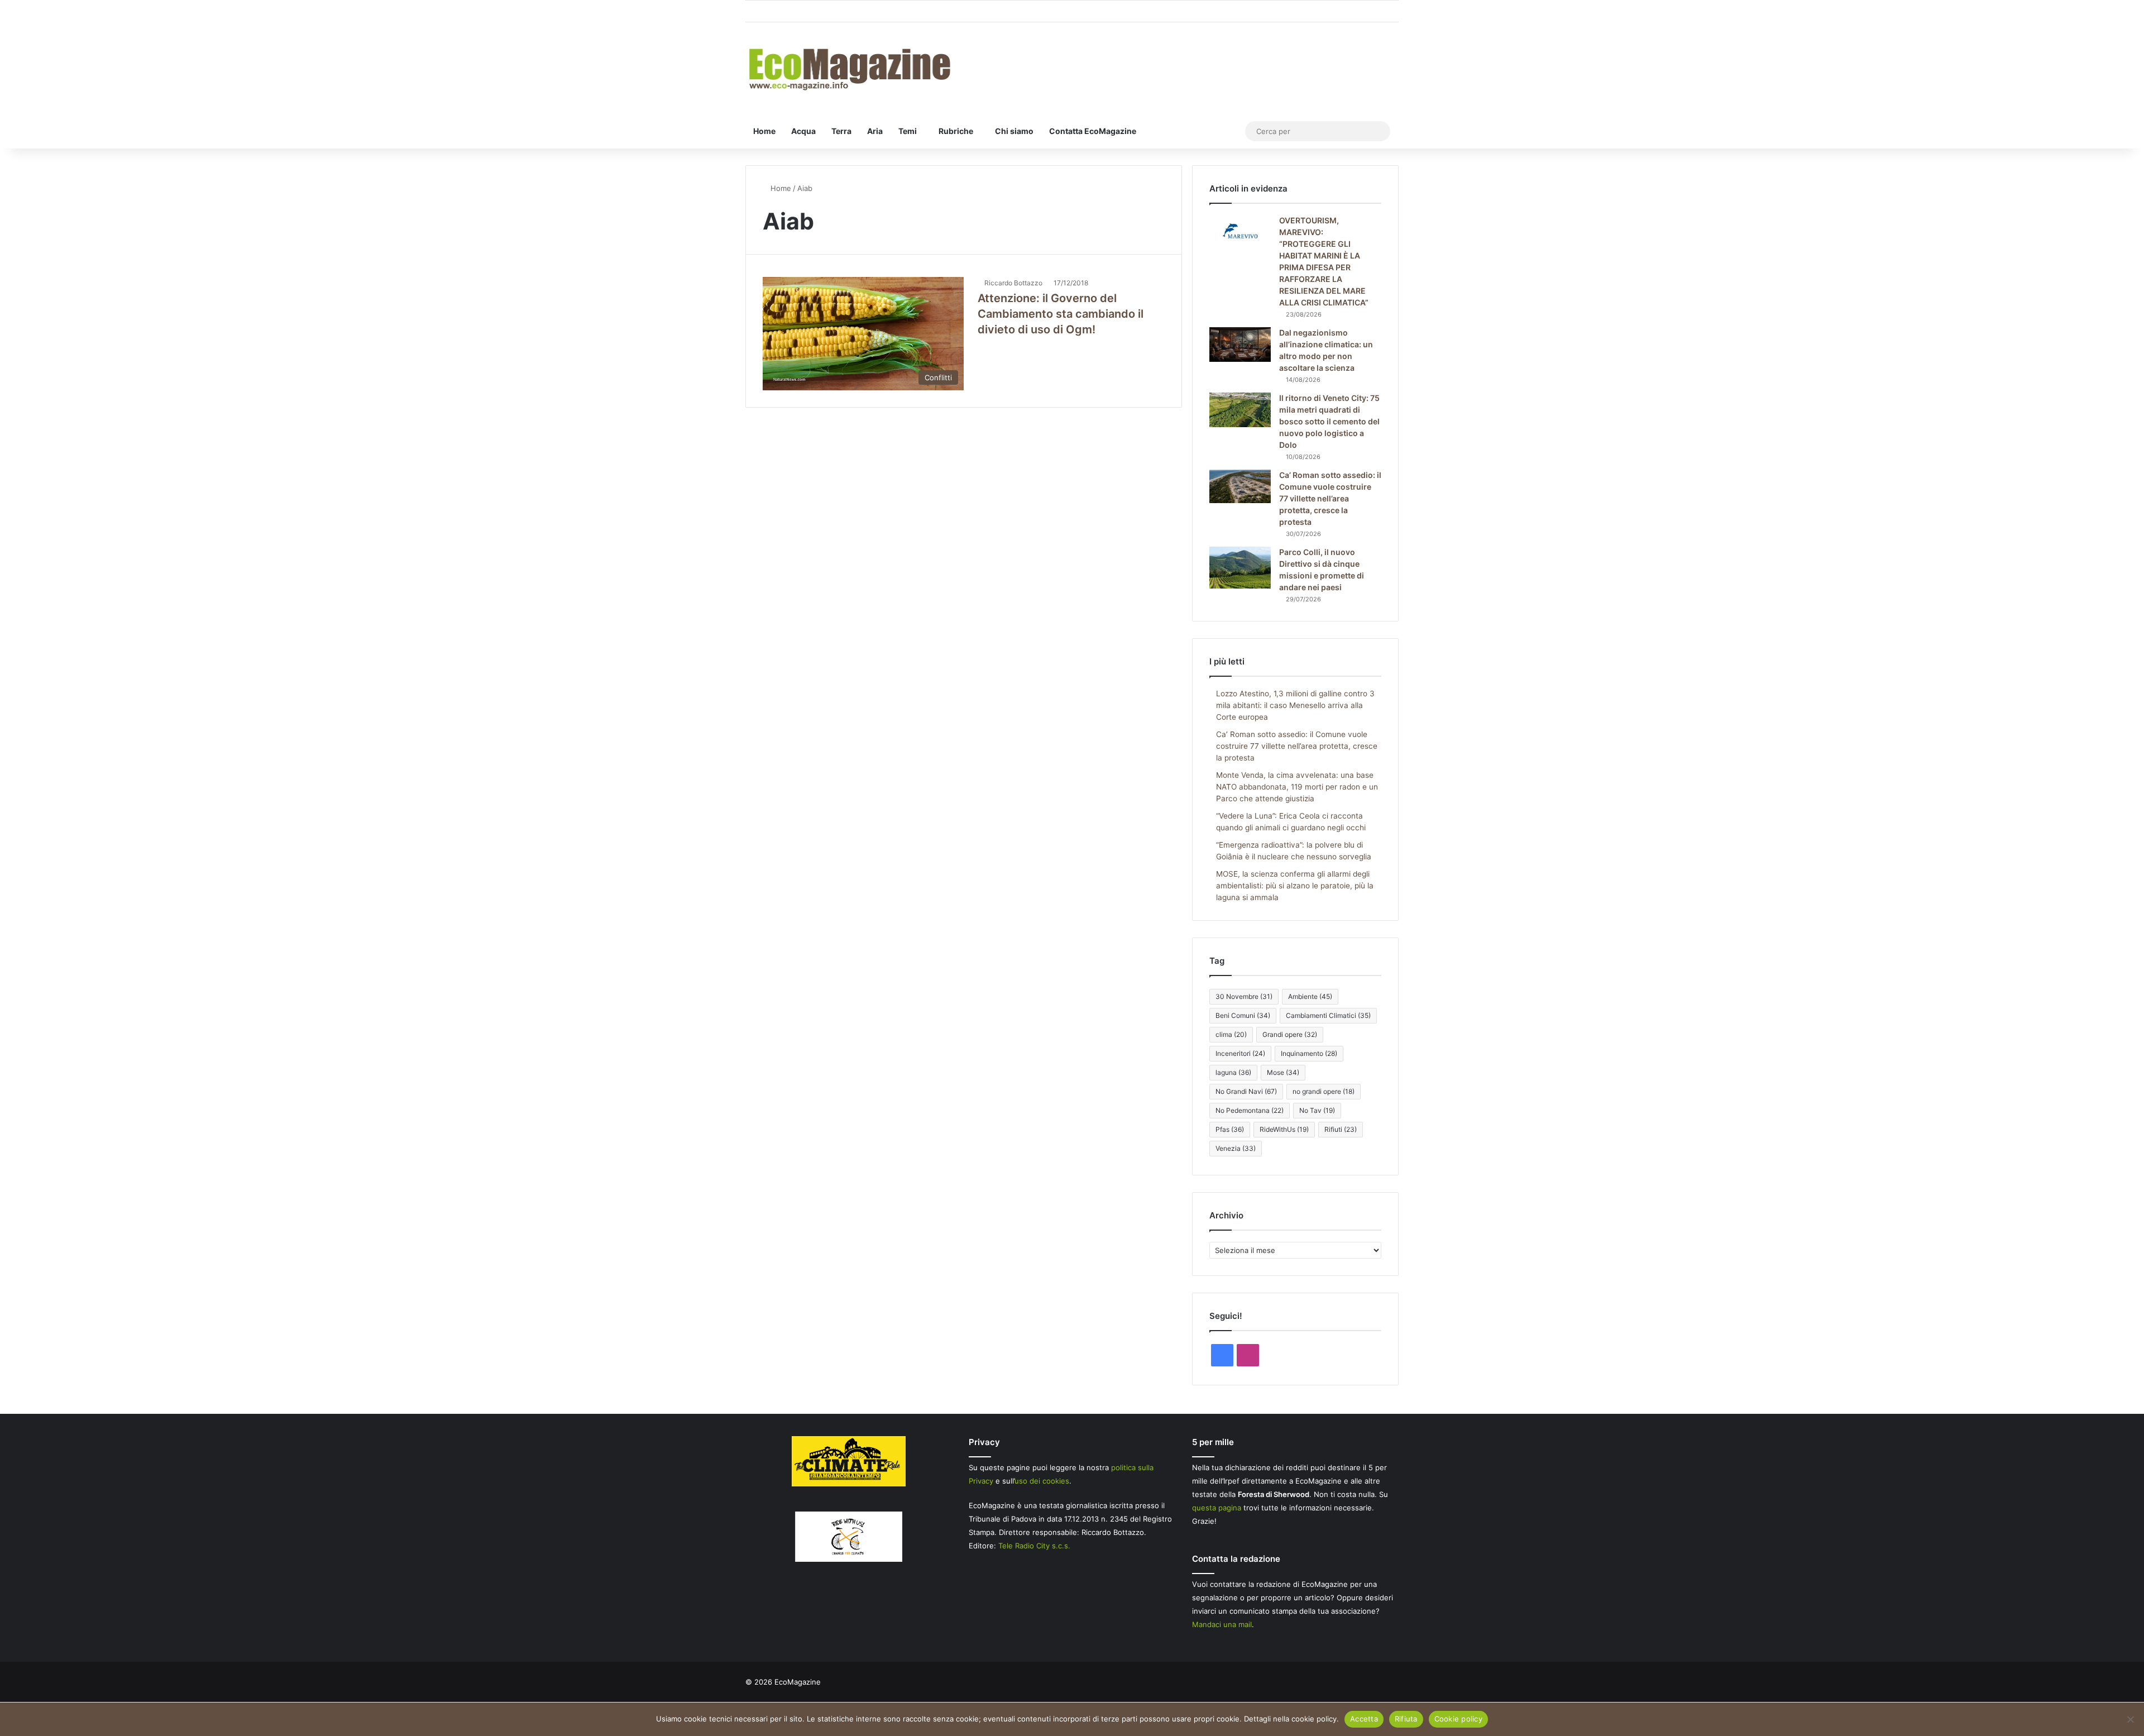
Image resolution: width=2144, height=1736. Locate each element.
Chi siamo (1014, 131)
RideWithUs (1284, 1129)
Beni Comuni (1243, 1015)
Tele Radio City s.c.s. (1034, 1546)
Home (764, 131)
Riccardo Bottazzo (1013, 283)
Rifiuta (1406, 1719)
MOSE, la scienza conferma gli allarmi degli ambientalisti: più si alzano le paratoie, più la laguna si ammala (1295, 886)
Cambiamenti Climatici (1328, 1015)
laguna (1233, 1072)
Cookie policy (1458, 1719)
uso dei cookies (1042, 1481)
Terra (841, 131)
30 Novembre (1244, 996)
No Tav (1317, 1110)
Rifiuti (1341, 1129)
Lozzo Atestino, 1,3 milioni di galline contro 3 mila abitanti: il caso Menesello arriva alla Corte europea (1295, 705)
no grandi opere (1324, 1091)
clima (1231, 1034)
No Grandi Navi (1246, 1091)
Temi (908, 131)
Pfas (1230, 1129)
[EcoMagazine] (849, 68)
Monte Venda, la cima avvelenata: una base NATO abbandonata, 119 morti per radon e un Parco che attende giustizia (1297, 787)
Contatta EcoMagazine (1093, 131)
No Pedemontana (1250, 1110)
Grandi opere (1290, 1034)
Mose (1283, 1072)
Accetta (1364, 1719)
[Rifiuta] (2130, 1719)
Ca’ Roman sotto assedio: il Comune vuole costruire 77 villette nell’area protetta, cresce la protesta (1330, 498)
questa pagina (1217, 1508)
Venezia (1236, 1148)
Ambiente (1310, 996)
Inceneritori (1240, 1053)
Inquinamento (1309, 1053)
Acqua (803, 131)
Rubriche (956, 131)
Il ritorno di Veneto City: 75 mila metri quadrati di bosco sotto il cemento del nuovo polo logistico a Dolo (1329, 421)
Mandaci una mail (1222, 1624)
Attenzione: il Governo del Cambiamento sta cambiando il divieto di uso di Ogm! (1061, 314)
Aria (875, 131)
